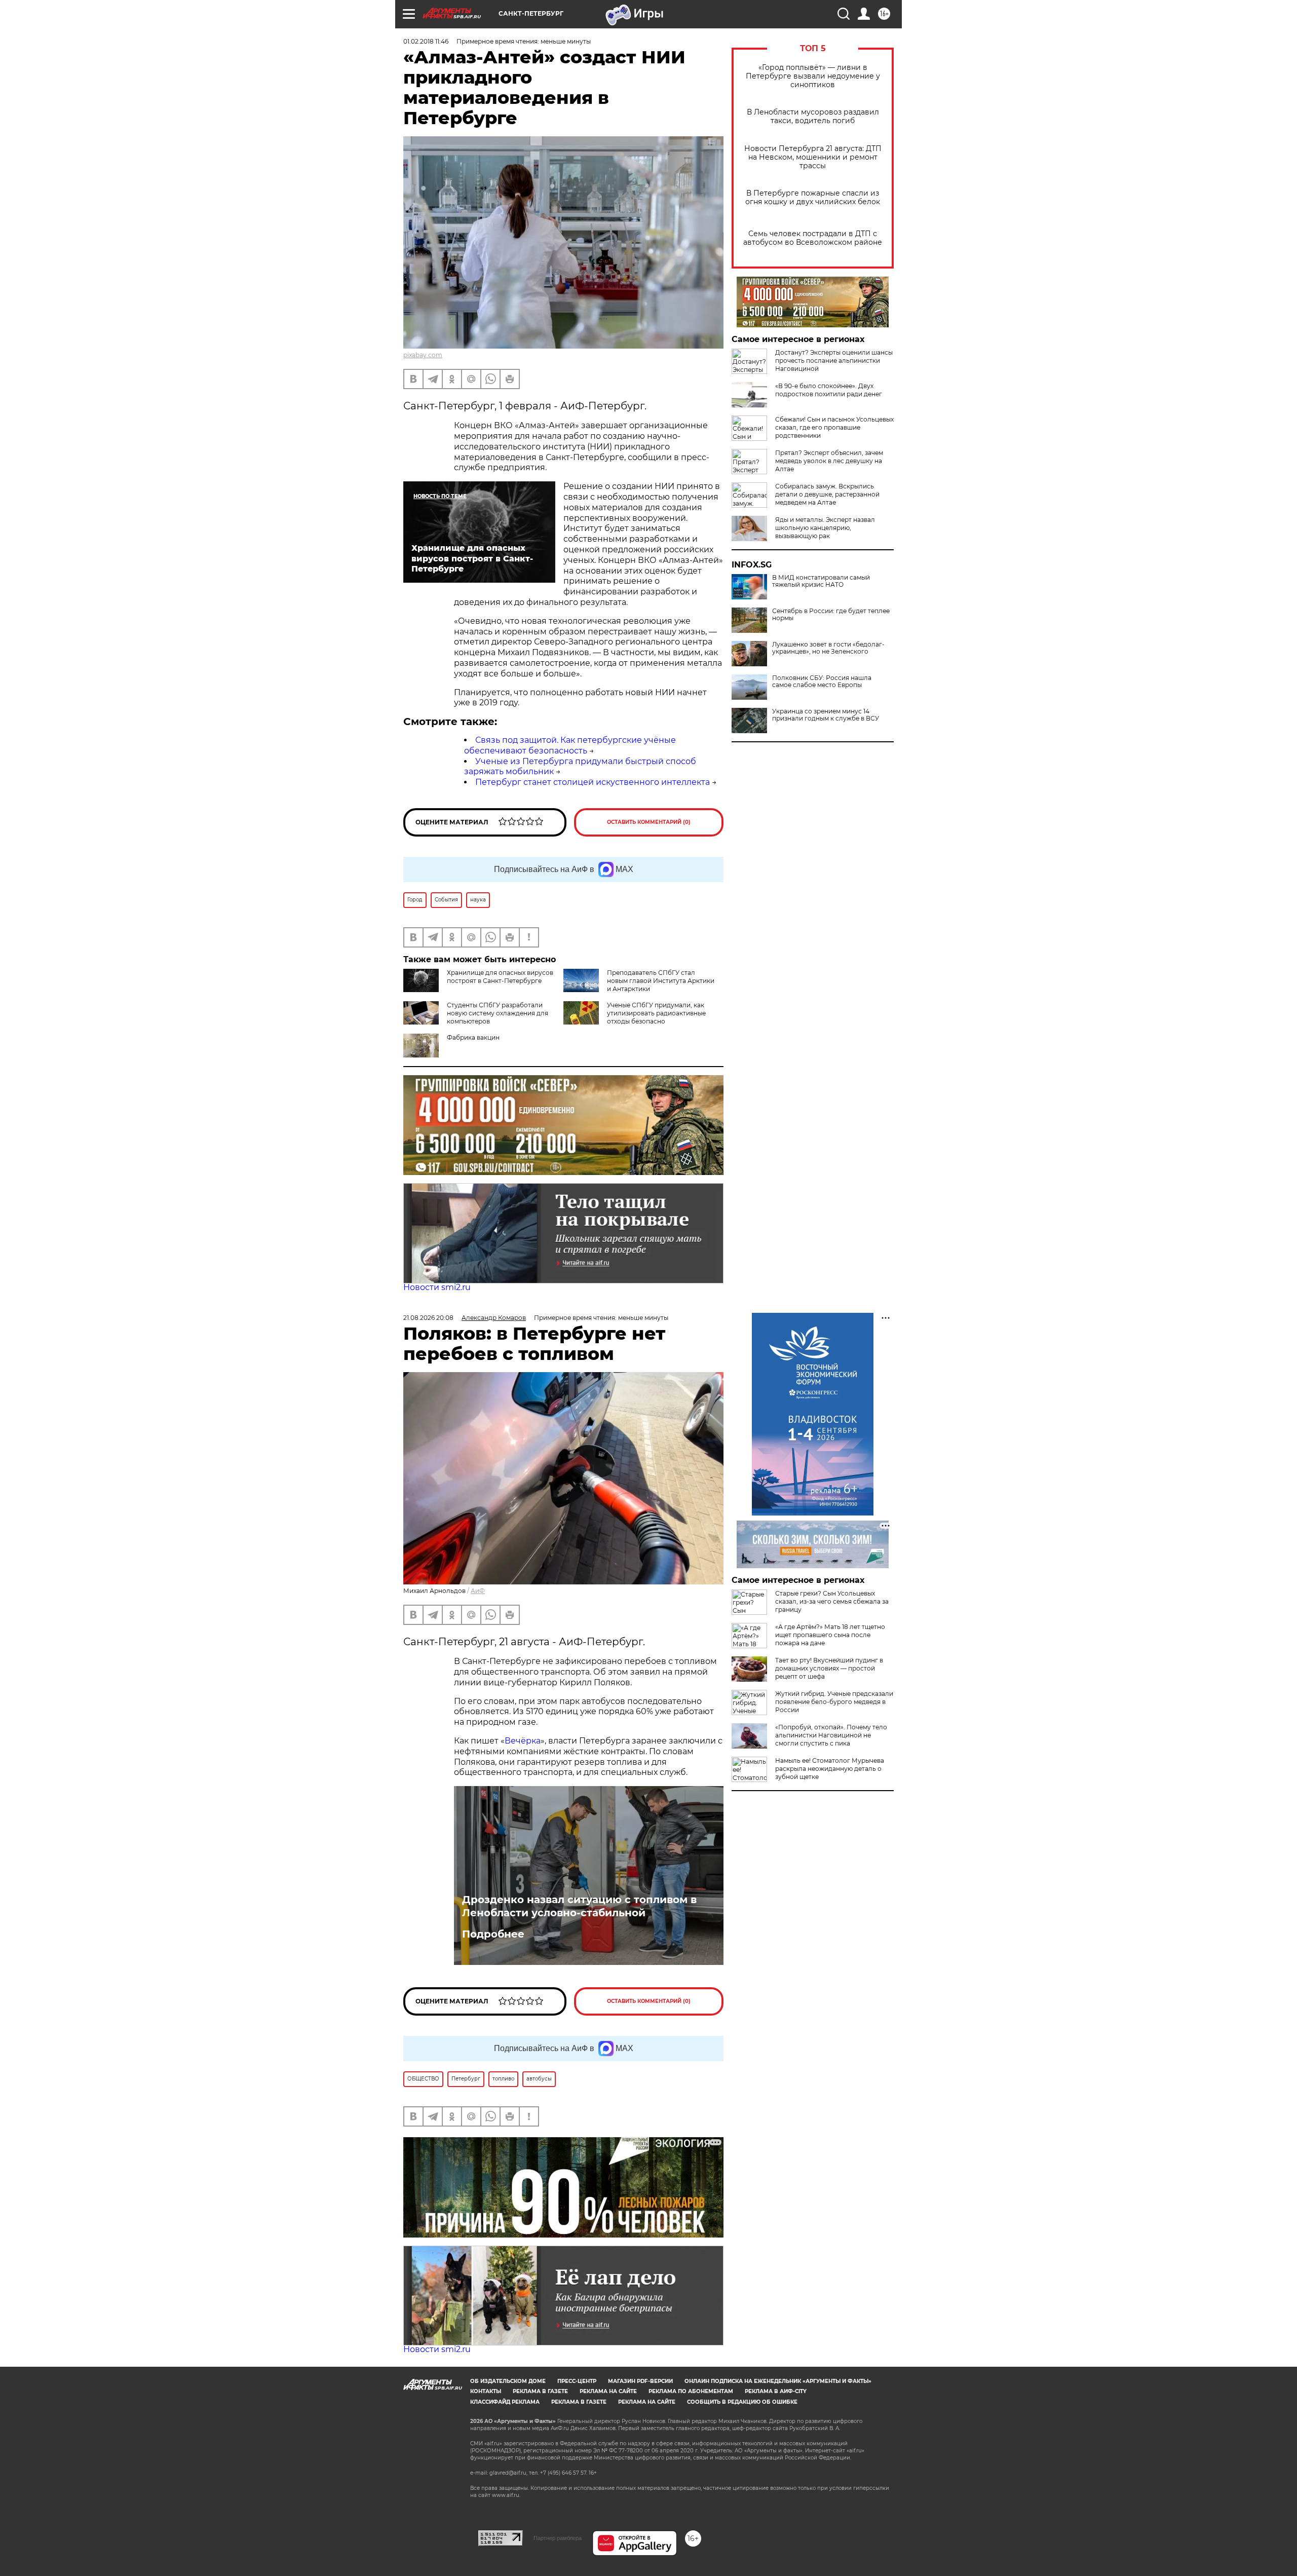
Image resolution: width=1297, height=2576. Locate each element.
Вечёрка (523, 1741)
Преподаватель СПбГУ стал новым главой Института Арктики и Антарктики (661, 981)
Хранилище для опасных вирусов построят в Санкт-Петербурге (500, 977)
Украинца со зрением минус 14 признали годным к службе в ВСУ (826, 715)
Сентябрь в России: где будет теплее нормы (831, 615)
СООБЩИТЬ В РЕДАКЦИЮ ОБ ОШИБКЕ (742, 2402)
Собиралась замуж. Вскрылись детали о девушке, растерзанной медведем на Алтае (827, 494)
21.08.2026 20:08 (428, 1318)
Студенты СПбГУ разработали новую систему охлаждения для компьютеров (498, 1013)
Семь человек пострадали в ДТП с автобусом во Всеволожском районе (813, 238)
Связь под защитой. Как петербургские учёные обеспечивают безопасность (570, 745)
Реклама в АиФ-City (776, 2391)
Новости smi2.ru (437, 1287)
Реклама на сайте (608, 2391)
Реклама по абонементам (691, 2391)
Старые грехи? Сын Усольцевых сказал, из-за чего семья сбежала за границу (832, 1601)
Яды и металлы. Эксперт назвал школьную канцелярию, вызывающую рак (825, 528)
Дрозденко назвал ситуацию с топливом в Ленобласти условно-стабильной (579, 1906)
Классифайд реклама (505, 2402)
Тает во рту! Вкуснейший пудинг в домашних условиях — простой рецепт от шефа (829, 1668)
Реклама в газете (540, 2391)
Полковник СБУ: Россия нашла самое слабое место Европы (822, 681)
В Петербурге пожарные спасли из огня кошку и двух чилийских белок (813, 198)
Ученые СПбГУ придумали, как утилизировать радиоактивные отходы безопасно (656, 1013)
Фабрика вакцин (473, 1037)
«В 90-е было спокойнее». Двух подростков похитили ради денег (829, 390)
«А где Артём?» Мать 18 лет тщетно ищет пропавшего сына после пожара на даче (830, 1635)
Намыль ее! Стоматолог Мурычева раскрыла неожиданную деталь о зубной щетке (830, 1769)
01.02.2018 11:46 (426, 41)
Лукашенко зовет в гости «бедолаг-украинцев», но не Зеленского (828, 648)
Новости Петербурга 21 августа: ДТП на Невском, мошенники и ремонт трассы (813, 157)
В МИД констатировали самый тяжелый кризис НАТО (821, 581)
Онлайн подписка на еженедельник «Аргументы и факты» (778, 2381)
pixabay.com (423, 355)
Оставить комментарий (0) (649, 822)
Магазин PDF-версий (640, 2381)
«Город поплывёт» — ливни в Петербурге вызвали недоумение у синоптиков (813, 76)
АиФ (478, 1591)
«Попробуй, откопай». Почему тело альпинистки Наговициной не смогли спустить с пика (831, 1735)
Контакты (486, 2391)
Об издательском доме (508, 2381)
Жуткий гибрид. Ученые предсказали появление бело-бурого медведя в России (834, 1702)
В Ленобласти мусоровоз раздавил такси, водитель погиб (813, 117)
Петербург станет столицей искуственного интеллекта (593, 782)
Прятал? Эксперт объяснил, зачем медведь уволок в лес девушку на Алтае (829, 461)
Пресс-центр (577, 2381)
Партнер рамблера (558, 2538)
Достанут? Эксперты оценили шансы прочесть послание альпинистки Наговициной (834, 361)
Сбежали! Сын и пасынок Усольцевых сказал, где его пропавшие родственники (834, 427)
